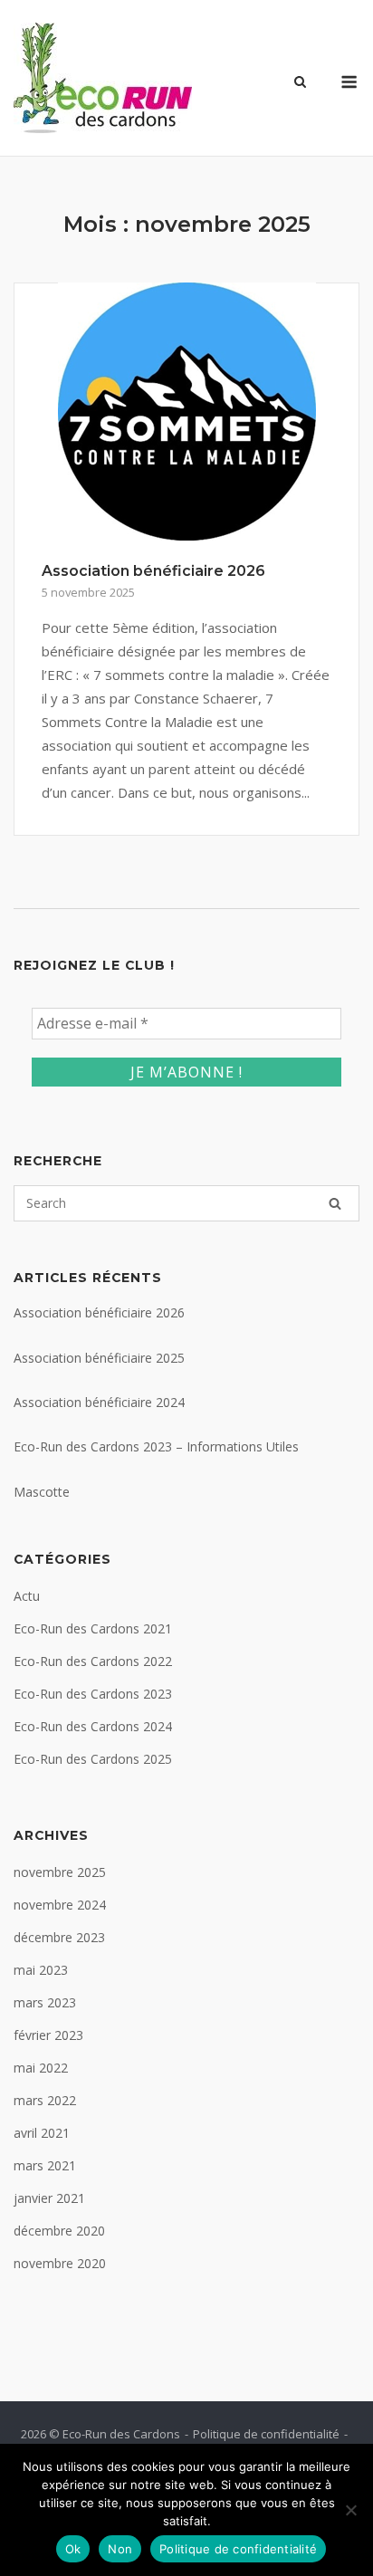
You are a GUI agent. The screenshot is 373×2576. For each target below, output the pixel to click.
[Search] (335, 1203)
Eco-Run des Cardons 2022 (93, 1661)
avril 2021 (42, 2133)
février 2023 (48, 2035)
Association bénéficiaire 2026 (153, 571)
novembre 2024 (60, 1905)
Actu (27, 1596)
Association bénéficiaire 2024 (99, 1402)
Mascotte (42, 1492)
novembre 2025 (60, 1872)
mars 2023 (45, 2002)
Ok (73, 2549)
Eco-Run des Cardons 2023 (93, 1694)
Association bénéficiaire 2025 (99, 1358)
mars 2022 (45, 2100)
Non (120, 2549)
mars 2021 (45, 2165)
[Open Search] (300, 83)
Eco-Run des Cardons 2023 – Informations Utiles (156, 1446)
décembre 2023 (59, 1937)
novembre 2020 (60, 2263)
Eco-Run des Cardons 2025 (93, 1759)
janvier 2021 (49, 2198)
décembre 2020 (59, 2231)
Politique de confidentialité (266, 2434)
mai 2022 (41, 2068)
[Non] (350, 2510)
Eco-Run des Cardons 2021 (93, 1628)
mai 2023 (41, 1970)
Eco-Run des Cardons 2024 (93, 1726)
